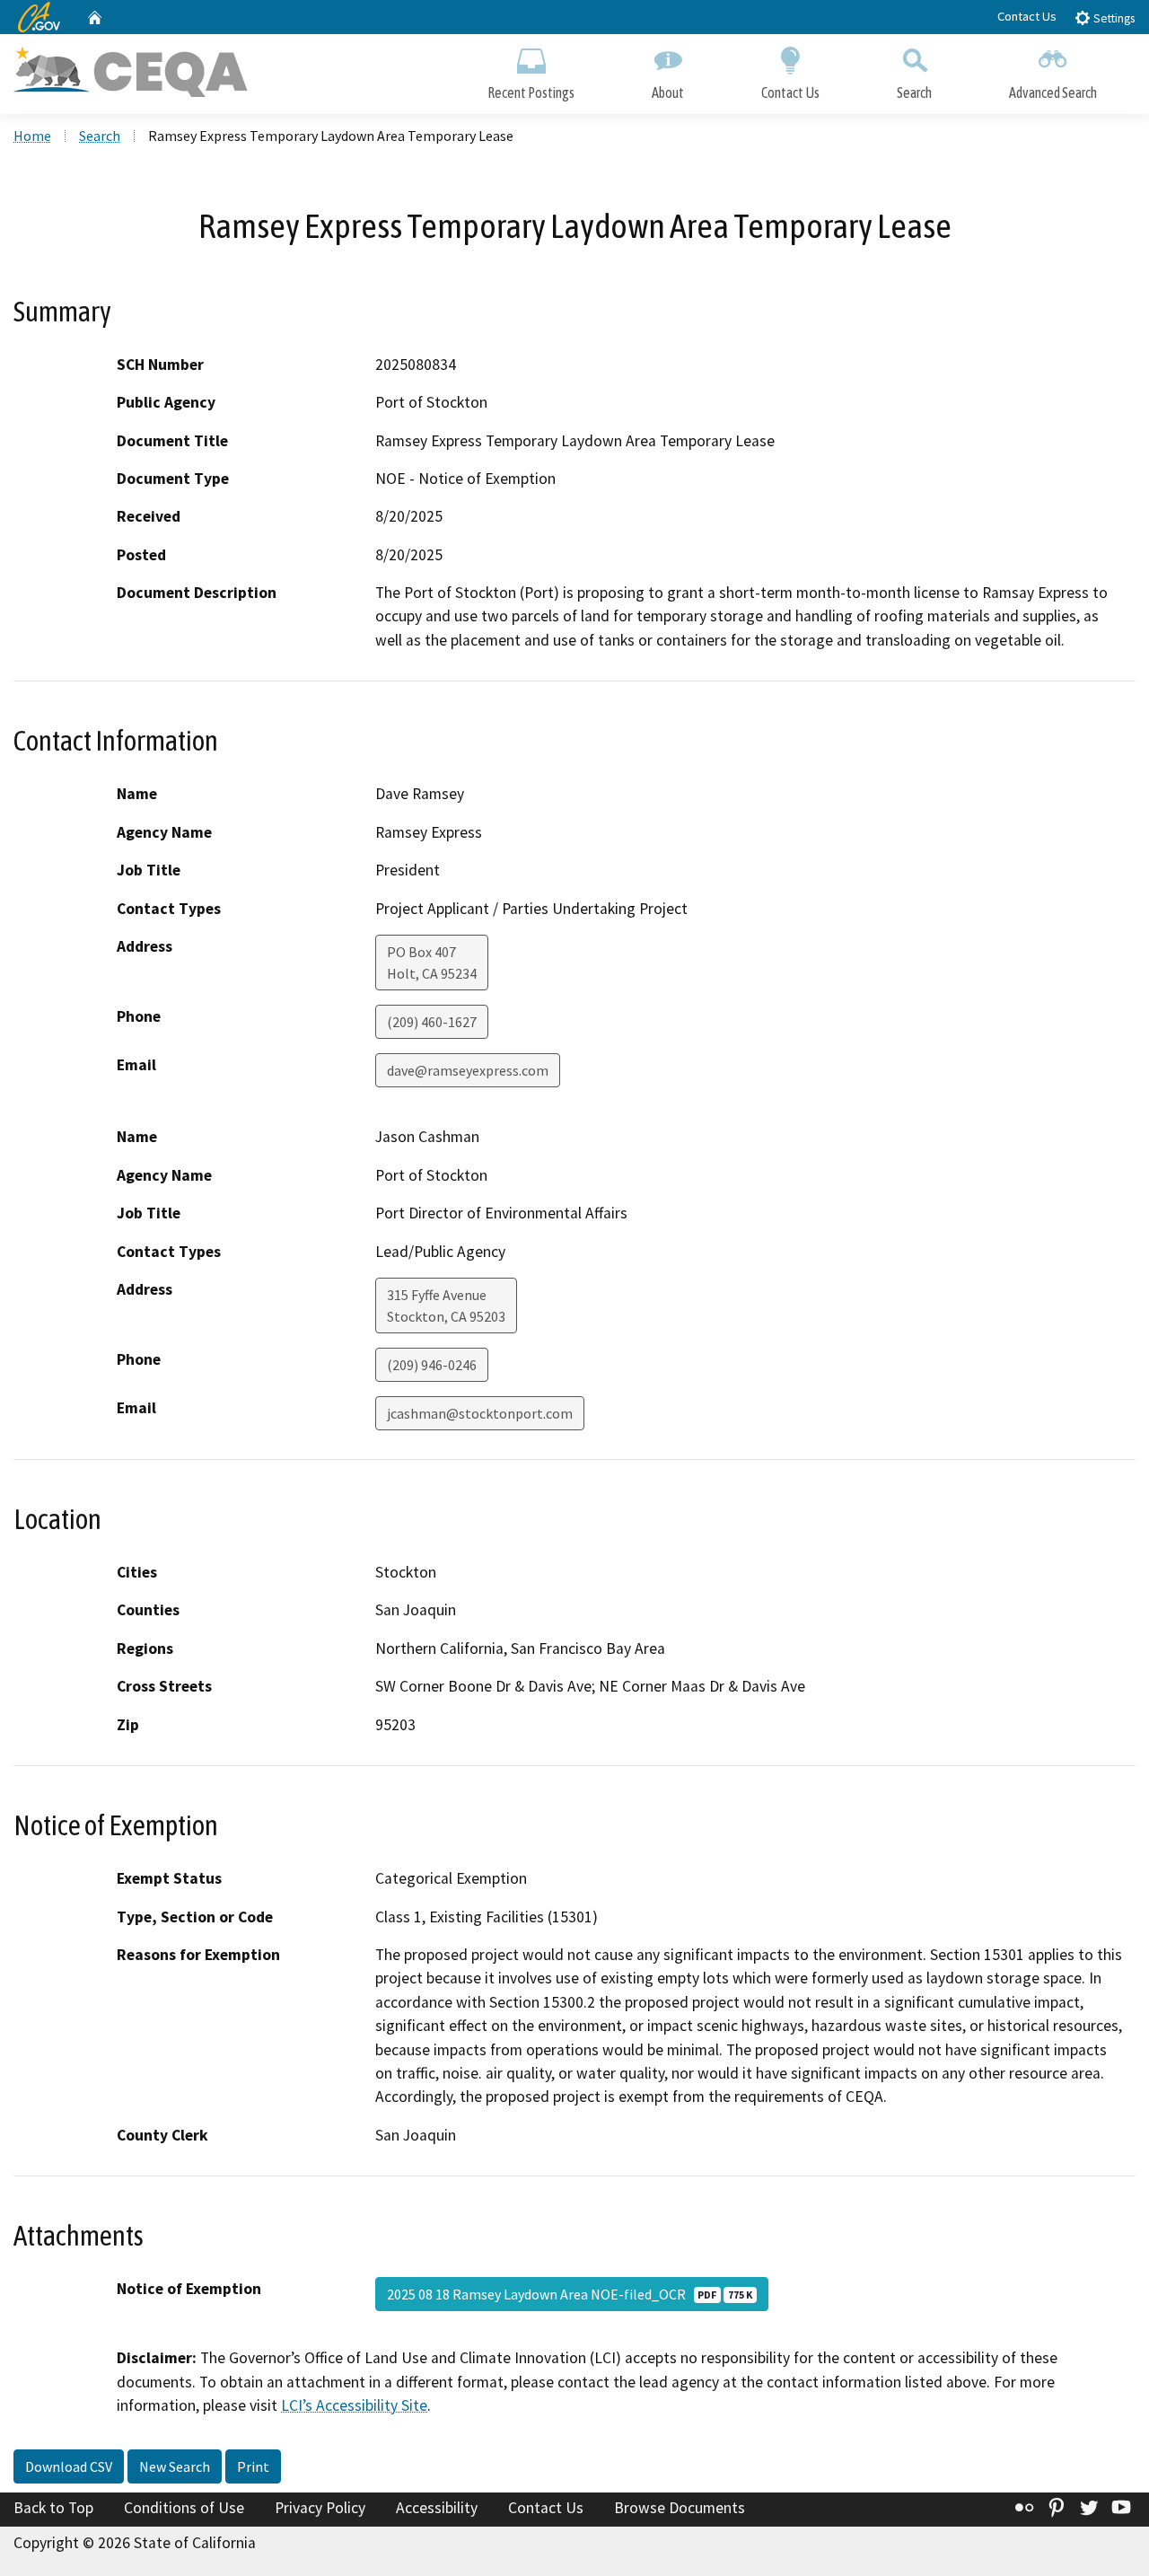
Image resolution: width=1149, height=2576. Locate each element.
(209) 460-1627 (432, 1022)
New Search (175, 2466)
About (668, 92)
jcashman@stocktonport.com (480, 1413)
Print (253, 2466)
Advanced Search (1053, 92)
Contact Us (1027, 16)
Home (32, 136)
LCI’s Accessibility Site (354, 2405)
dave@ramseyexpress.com (468, 1070)
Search (914, 92)
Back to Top (53, 2508)
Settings (1113, 18)
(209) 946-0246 (432, 1365)
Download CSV (69, 2466)
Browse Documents (680, 2508)
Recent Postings (531, 92)
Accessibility (437, 2508)
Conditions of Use (184, 2508)
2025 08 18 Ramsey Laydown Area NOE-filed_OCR (570, 2294)
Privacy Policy (320, 2508)
